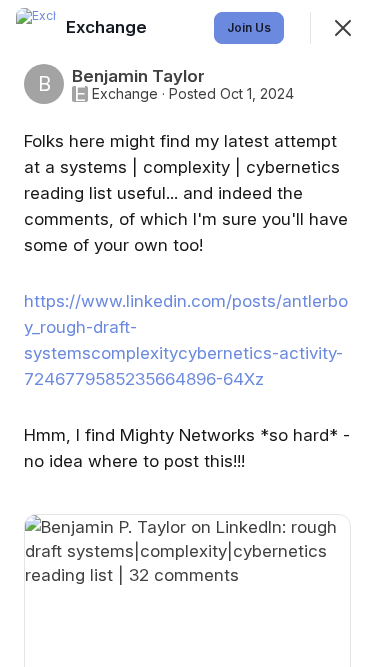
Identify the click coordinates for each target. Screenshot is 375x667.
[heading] (108, 27)
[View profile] (36, 28)
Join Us (249, 27)
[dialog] (187, 333)
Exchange (125, 94)
